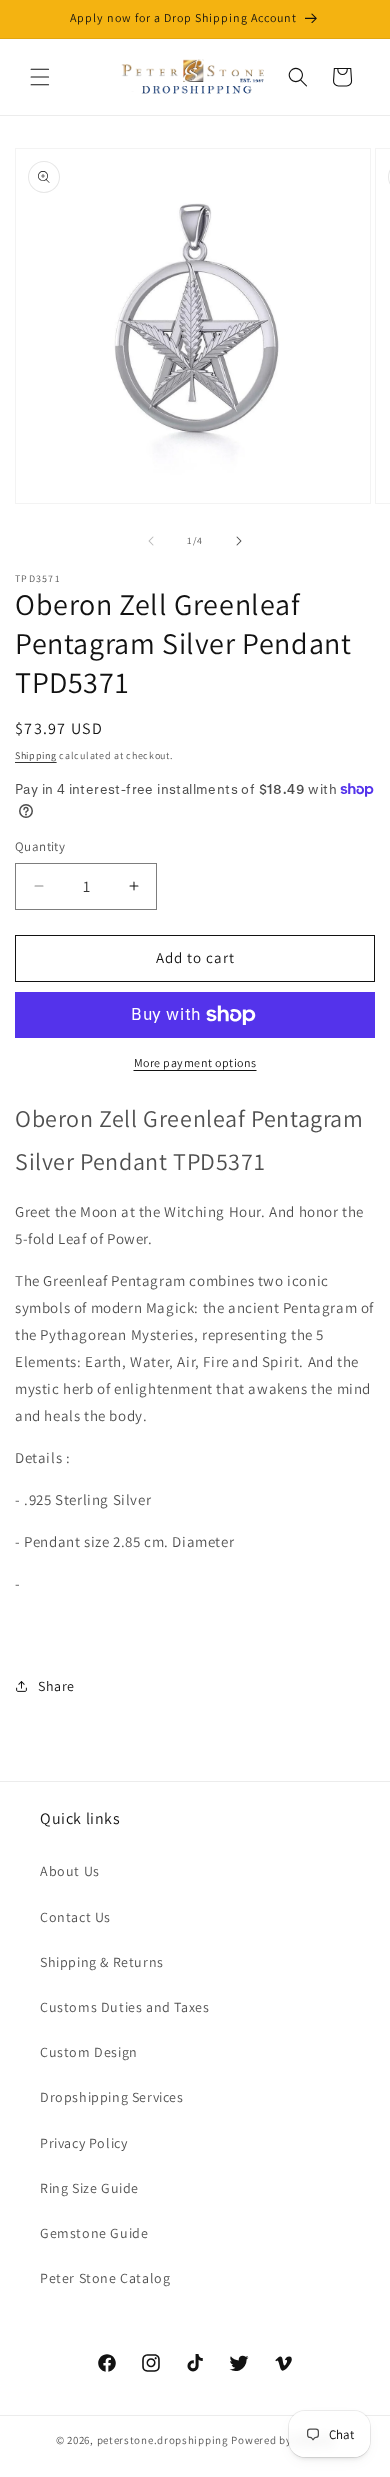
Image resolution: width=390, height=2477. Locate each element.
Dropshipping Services (112, 2097)
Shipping (36, 755)
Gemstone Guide (94, 2233)
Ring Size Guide (89, 2188)
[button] (40, 77)
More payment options (195, 1062)
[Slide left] (151, 541)
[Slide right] (239, 541)
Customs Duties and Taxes (124, 2007)
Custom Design (89, 2052)
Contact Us (75, 1917)
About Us (70, 1871)
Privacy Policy (83, 2143)
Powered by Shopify (282, 2440)
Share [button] (56, 1686)
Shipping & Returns (102, 1962)
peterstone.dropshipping (163, 2440)
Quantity (40, 846)
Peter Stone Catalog (105, 2278)
